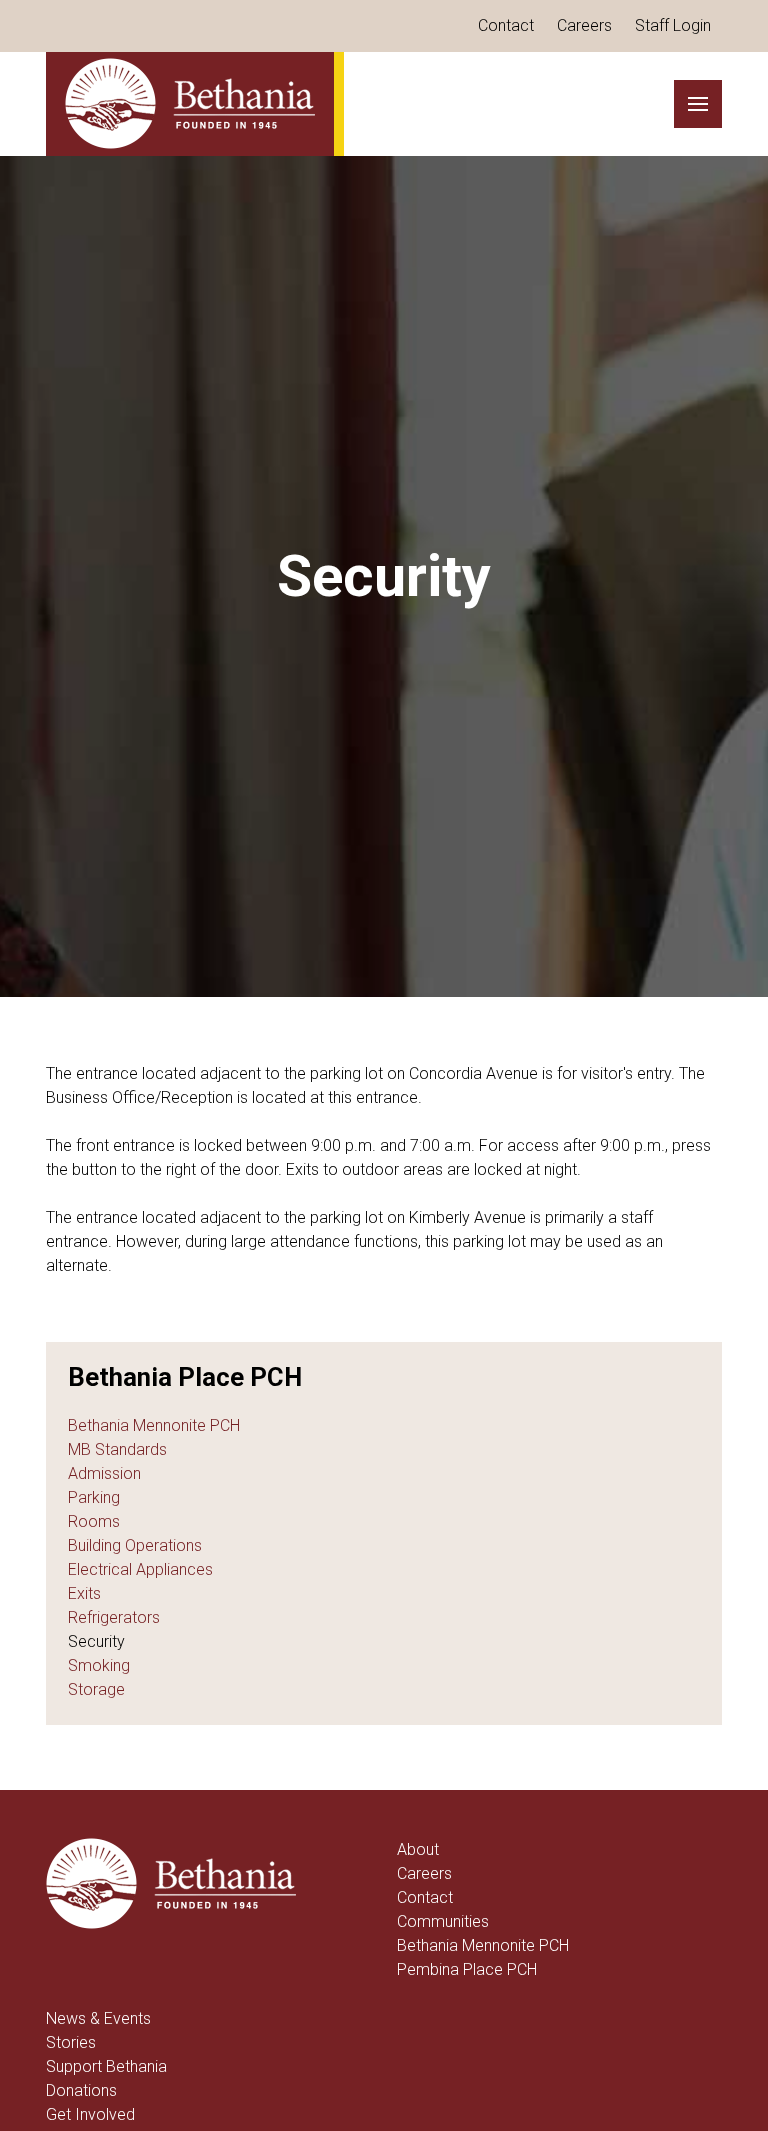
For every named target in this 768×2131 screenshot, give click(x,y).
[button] (698, 104)
